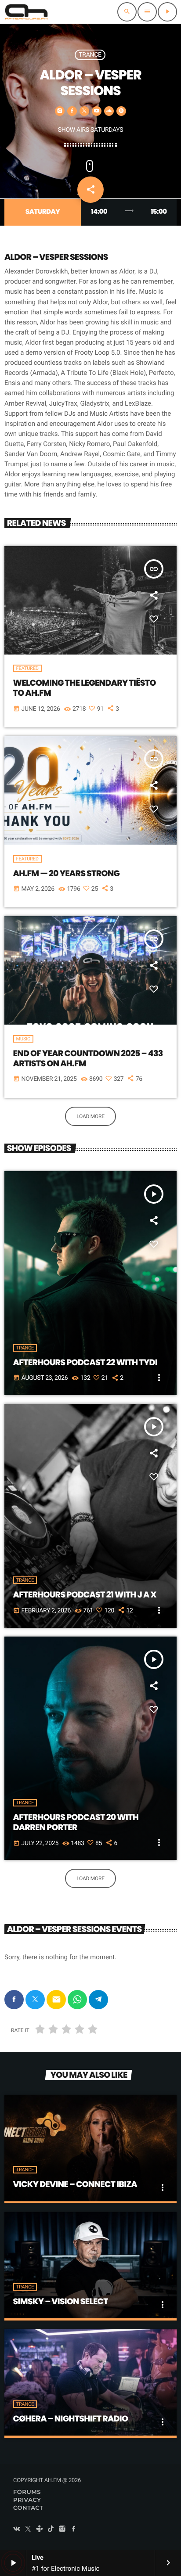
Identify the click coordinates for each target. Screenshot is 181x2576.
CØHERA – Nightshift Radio (71, 2419)
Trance (90, 55)
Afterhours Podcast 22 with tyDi (85, 1362)
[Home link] (26, 12)
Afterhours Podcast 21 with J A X (85, 1595)
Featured (27, 668)
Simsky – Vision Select (61, 2301)
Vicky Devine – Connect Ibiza (75, 2184)
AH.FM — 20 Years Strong (67, 873)
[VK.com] (17, 2529)
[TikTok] (51, 2529)
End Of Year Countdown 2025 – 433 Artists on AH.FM (88, 1058)
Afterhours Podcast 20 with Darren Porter (76, 1822)
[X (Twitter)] (28, 2529)
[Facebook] (74, 2529)
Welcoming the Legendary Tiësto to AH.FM (85, 688)
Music (23, 1039)
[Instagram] (62, 2529)
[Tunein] (40, 2529)
